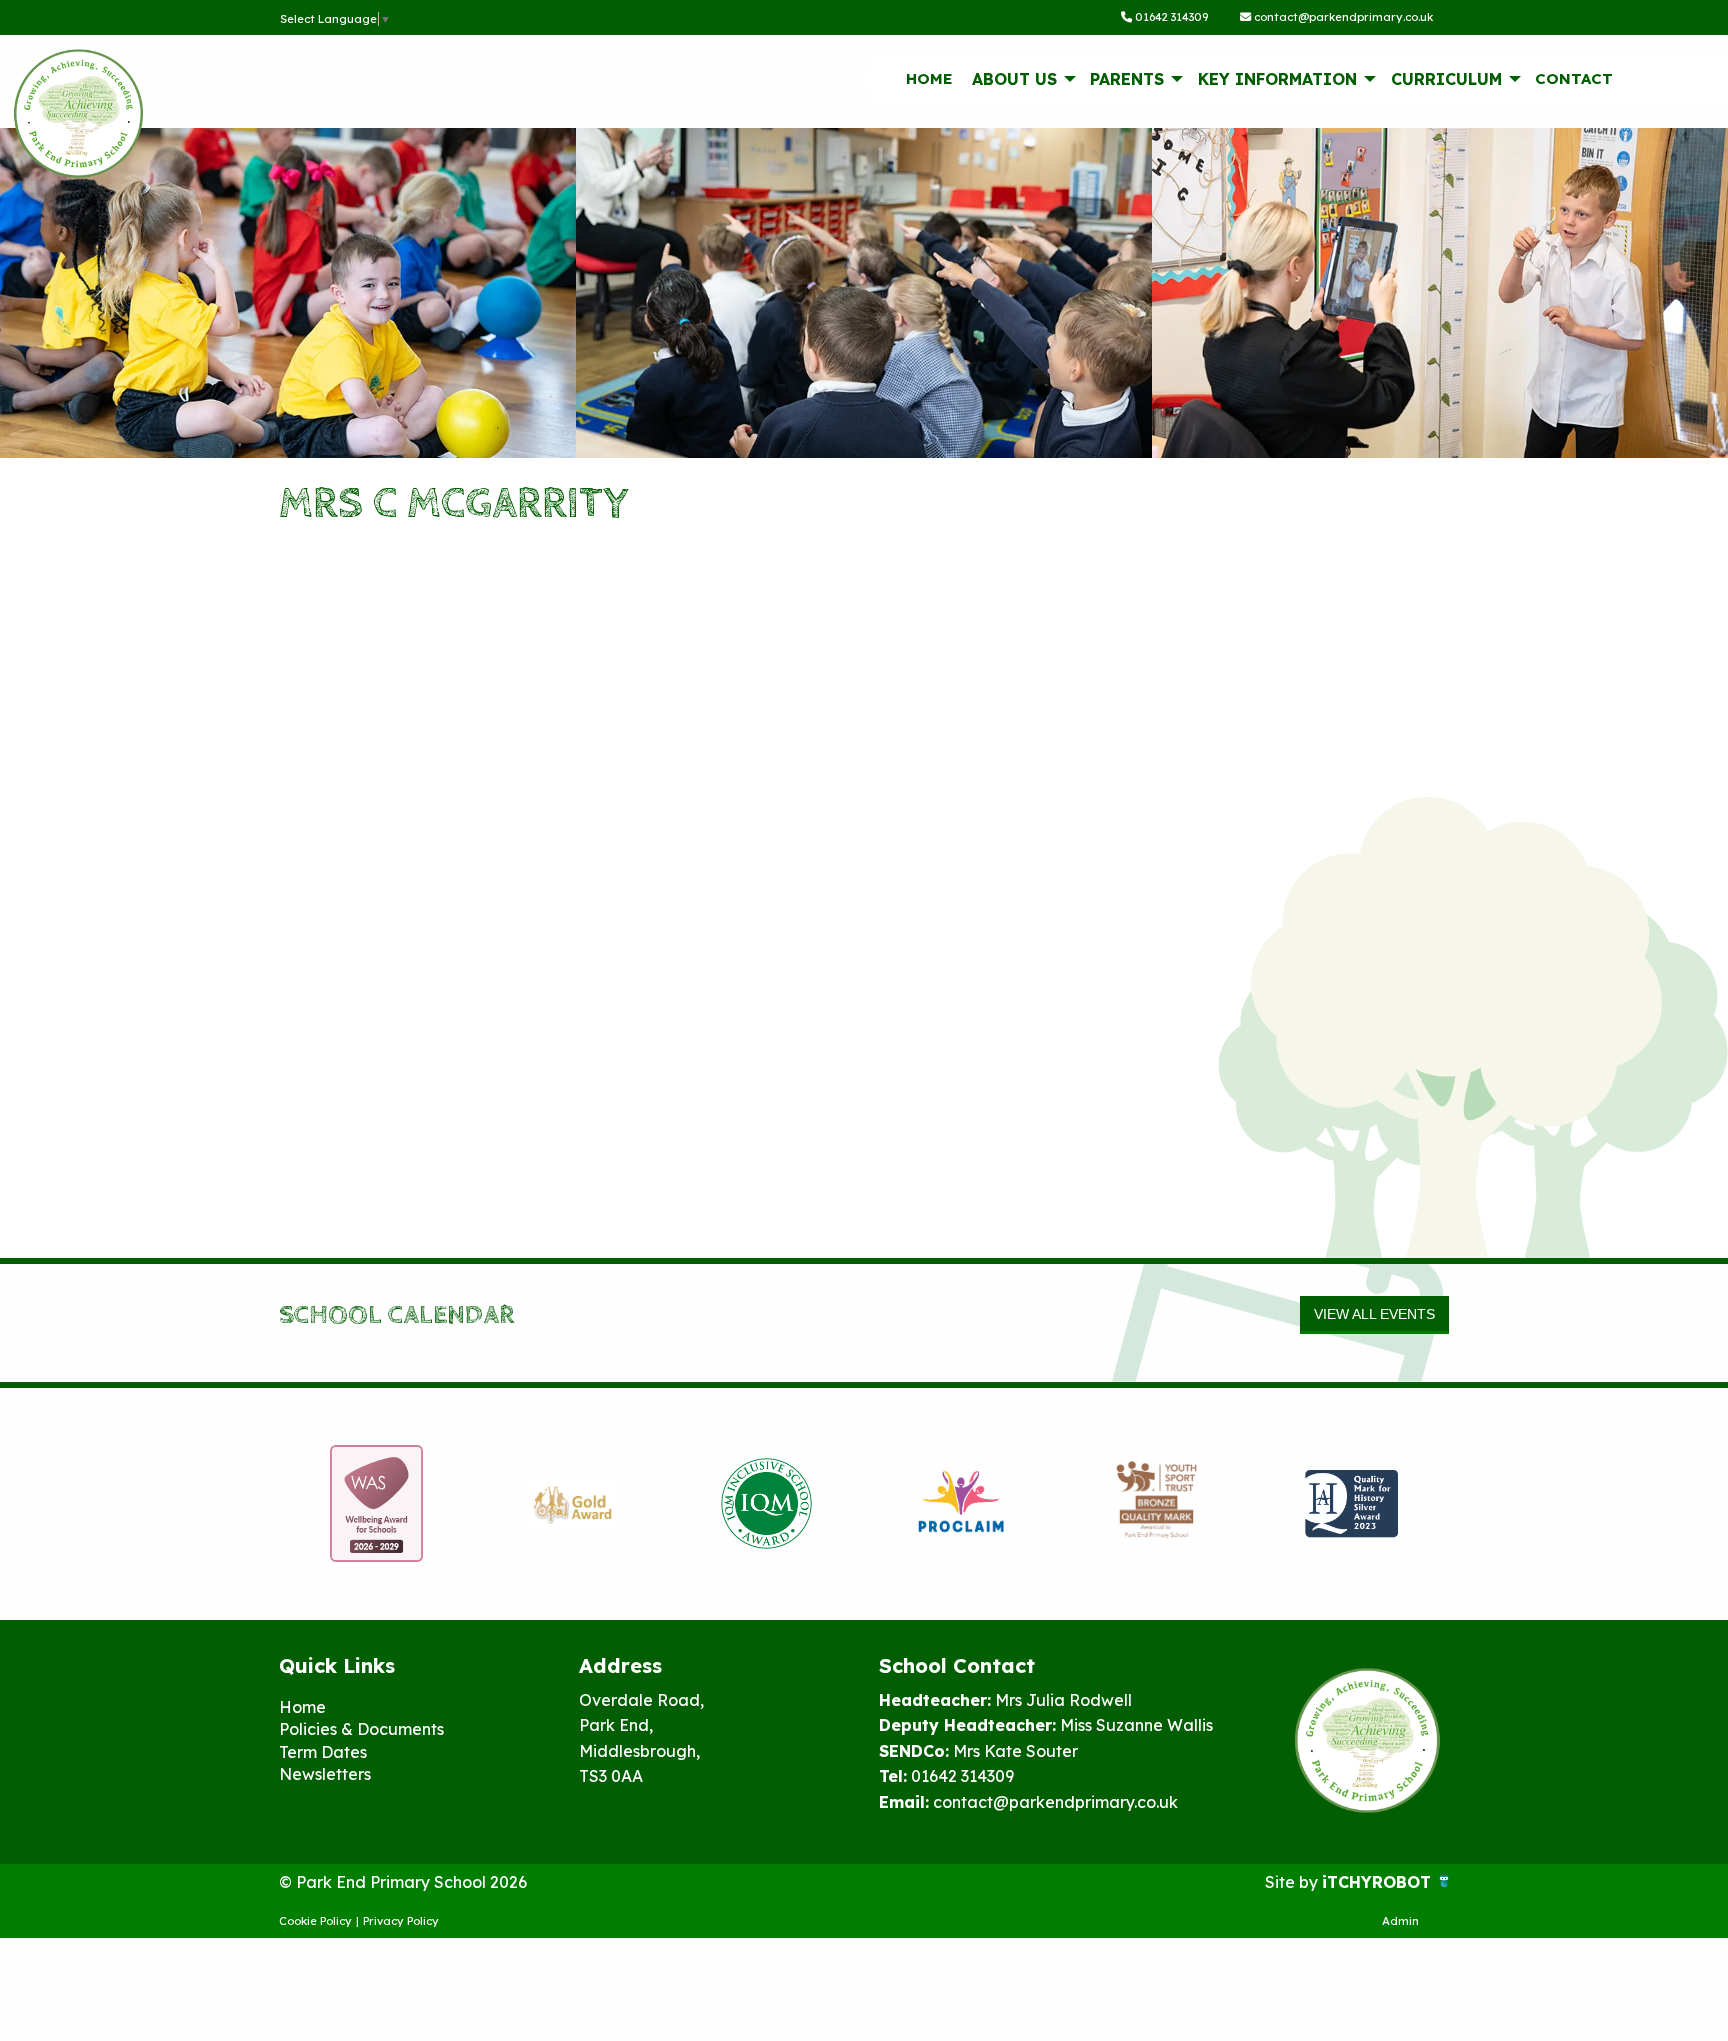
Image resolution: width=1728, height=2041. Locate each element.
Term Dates (323, 1752)
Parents (1127, 79)
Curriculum (1446, 79)
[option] (376, 1504)
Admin (1400, 1921)
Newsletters (325, 1774)
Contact (1574, 78)
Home (929, 78)
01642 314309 (1170, 17)
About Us (1014, 79)
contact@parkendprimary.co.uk (1342, 17)
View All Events (1374, 1314)
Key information (1277, 79)
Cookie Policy (315, 1921)
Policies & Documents (361, 1729)
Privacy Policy (401, 1921)
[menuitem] (929, 79)
